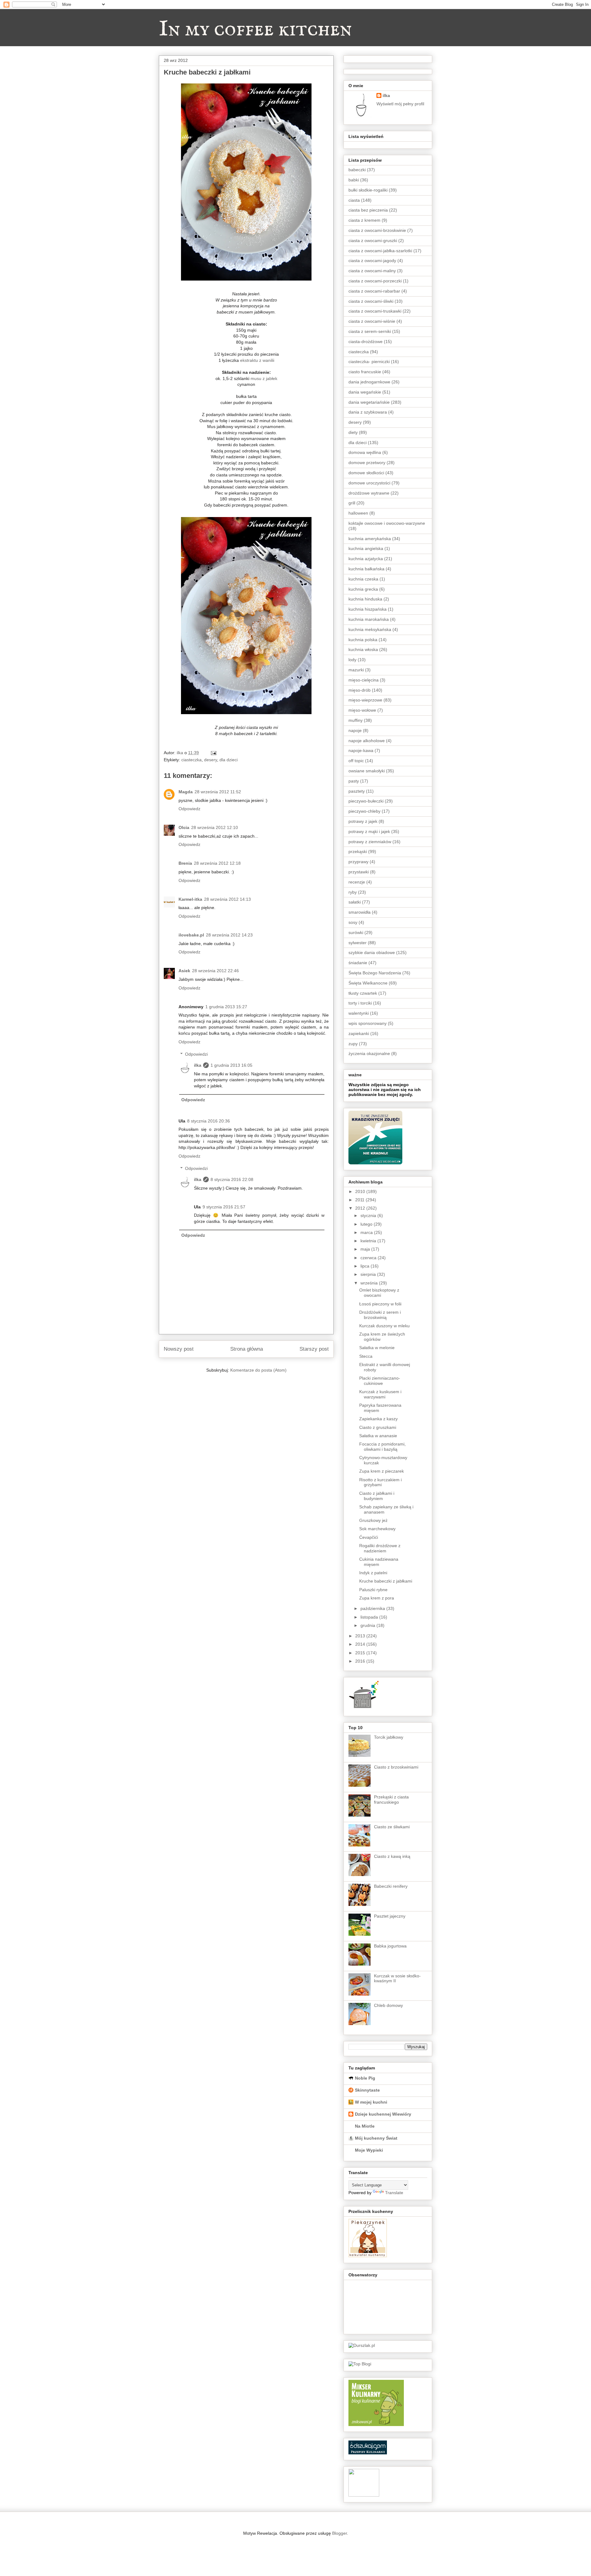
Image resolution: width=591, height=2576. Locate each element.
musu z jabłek (263, 378)
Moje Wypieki (369, 2150)
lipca (366, 1266)
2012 (361, 1208)
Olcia (184, 827)
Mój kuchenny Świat (376, 2138)
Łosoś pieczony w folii (380, 1304)
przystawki (359, 872)
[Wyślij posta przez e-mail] (213, 753)
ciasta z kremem (364, 220)
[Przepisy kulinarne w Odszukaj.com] (368, 2453)
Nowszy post (179, 1349)
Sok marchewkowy (377, 1529)
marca (367, 1232)
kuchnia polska (363, 640)
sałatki (355, 902)
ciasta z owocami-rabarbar (374, 291)
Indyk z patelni (373, 1573)
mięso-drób (360, 690)
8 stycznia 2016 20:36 (209, 1121)
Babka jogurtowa (390, 1946)
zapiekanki (359, 1033)
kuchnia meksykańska (370, 629)
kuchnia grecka (363, 589)
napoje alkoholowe (367, 741)
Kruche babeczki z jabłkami (386, 1581)
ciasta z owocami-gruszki (373, 241)
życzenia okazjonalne (369, 1053)
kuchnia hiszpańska (368, 609)
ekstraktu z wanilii (257, 360)
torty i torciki (360, 1003)
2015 (361, 1653)
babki (354, 180)
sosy (353, 922)
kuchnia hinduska (365, 599)
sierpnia (369, 1274)
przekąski (358, 851)
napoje (355, 730)
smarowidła (360, 912)
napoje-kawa (361, 750)
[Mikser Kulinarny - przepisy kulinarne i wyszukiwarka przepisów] (376, 2424)
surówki (356, 932)
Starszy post (314, 1349)
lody (352, 660)
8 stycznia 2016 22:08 (232, 1179)
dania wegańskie (365, 392)
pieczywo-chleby (364, 811)
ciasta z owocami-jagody (372, 261)
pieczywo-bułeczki (366, 801)
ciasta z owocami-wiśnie (372, 321)
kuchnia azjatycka (366, 559)
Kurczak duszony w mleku (384, 1326)
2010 (361, 1191)
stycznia (369, 1215)
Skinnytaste (367, 2090)
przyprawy (358, 862)
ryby (353, 892)
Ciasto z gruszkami (378, 1427)
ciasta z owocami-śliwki (371, 301)
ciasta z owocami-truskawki (375, 311)
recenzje (357, 882)
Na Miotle (365, 2126)
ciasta (354, 200)
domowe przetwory (367, 463)
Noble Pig (365, 2078)
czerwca (369, 1258)
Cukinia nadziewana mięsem (379, 1562)
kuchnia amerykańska (370, 539)
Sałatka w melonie (377, 1348)
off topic (356, 761)
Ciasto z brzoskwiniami (396, 1767)
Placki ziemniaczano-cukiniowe (380, 1381)
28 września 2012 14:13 (227, 899)
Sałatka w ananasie (378, 1436)
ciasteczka (191, 760)
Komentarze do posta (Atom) (258, 1370)
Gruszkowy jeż (373, 1520)
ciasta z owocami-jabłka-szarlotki (380, 251)
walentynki (359, 1013)
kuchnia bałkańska (366, 569)
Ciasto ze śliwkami (392, 1827)
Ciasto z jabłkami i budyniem (377, 1496)
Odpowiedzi (196, 1054)
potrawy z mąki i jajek (369, 831)
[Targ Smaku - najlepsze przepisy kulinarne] (364, 2495)
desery (211, 760)
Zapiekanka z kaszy (378, 1419)
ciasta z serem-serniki (370, 331)
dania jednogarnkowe (369, 382)
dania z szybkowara (368, 412)
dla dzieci (229, 760)
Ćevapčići (369, 1537)
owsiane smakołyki (367, 771)
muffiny (356, 720)
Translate (394, 2193)
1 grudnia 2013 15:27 (226, 1007)
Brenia (185, 863)
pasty (354, 781)
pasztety (357, 791)
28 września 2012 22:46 (215, 971)
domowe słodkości (366, 473)
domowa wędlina (365, 452)
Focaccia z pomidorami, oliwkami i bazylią (382, 1447)
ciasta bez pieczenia (368, 210)
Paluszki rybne (373, 1590)
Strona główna (247, 1349)
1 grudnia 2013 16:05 (231, 1065)
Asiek (184, 971)
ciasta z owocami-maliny (372, 271)
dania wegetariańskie (369, 402)
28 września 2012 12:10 (215, 827)
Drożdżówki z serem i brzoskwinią (380, 1315)
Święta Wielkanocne (368, 983)
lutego (367, 1224)
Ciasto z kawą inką (392, 1856)
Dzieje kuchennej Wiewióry (383, 2114)
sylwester (358, 943)
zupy (353, 1044)
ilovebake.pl (191, 935)
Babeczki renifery (391, 1886)
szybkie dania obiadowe (372, 952)
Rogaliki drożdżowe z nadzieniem (380, 1548)
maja (366, 1249)
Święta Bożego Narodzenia (375, 973)
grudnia (368, 1625)
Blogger (340, 2533)
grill (352, 503)
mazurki (356, 670)
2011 (360, 1200)
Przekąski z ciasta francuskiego (391, 1800)
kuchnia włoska (363, 649)
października (373, 1608)
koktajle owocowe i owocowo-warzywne (387, 523)
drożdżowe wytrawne (369, 493)
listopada (370, 1617)
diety (353, 432)
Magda (186, 792)
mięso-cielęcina (364, 680)
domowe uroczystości (369, 483)
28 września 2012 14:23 (229, 935)
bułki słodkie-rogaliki (368, 190)
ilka (198, 1065)
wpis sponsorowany (368, 1023)
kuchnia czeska (363, 579)
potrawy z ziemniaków (370, 842)
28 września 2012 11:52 (218, 792)
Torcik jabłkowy (389, 1737)
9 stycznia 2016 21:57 (224, 1207)
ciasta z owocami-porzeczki (375, 281)
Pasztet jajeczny (390, 1916)
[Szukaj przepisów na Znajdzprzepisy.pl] (360, 2364)
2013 (361, 1636)
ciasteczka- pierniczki (369, 362)
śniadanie (358, 963)
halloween (358, 513)
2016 (361, 1661)
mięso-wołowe (362, 710)
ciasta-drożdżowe (366, 342)
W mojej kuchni (371, 2102)
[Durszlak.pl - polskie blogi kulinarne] (362, 2345)
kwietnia (369, 1241)
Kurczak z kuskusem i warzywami (380, 1394)
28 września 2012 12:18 (217, 863)
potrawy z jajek (363, 821)
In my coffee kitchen (255, 30)
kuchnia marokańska (369, 619)
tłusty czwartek (363, 993)
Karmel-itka (190, 899)
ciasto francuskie (365, 372)
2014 (361, 1644)
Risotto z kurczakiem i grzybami (380, 1482)
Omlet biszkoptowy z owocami (379, 1293)
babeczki (357, 170)
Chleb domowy (388, 2005)
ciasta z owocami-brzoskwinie (377, 230)
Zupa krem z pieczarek (382, 1471)
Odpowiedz (189, 809)
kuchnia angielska (366, 548)
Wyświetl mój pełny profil (400, 104)
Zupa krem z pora (377, 1598)
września (370, 1283)
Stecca (366, 1356)
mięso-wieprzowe (365, 700)
